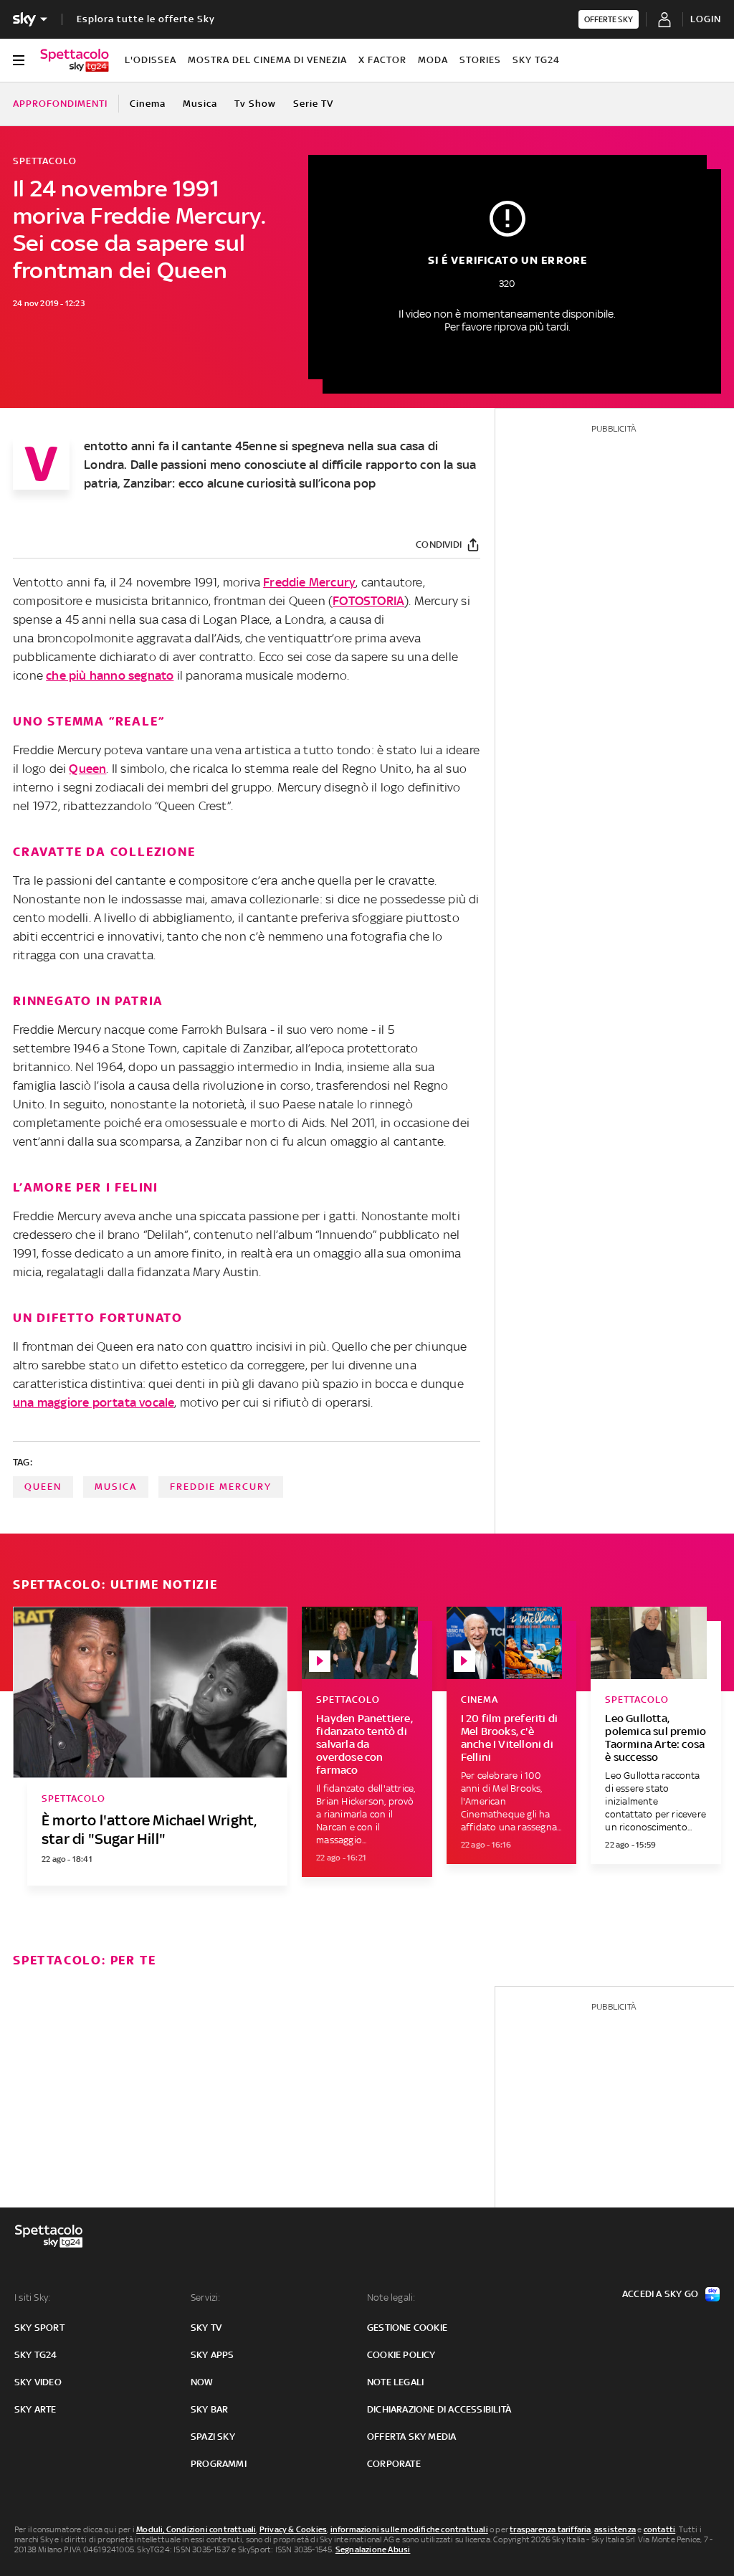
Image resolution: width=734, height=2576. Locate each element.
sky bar (209, 2409)
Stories (480, 60)
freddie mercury (221, 1487)
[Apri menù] (19, 60)
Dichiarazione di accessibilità (439, 2409)
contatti (660, 2529)
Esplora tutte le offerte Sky (146, 19)
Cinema (148, 104)
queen (43, 1487)
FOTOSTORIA (368, 601)
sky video (38, 2382)
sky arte (35, 2409)
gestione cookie (407, 2328)
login (706, 19)
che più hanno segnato (110, 675)
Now (202, 2382)
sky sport (39, 2328)
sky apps (213, 2355)
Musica (200, 104)
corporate (394, 2464)
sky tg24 (36, 2355)
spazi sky (213, 2437)
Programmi (219, 2464)
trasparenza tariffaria (550, 2529)
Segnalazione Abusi (373, 2549)
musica (116, 1487)
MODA (433, 60)
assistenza (615, 2529)
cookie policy (401, 2355)
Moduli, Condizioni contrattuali (196, 2529)
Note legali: (391, 2297)
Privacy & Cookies (293, 2529)
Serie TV (313, 104)
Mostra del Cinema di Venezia (267, 60)
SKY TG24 (536, 60)
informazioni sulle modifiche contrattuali (409, 2529)
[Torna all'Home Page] (75, 60)
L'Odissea (151, 60)
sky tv (206, 2328)
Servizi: (206, 2297)
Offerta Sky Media (411, 2437)
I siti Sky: (32, 2297)
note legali (395, 2382)
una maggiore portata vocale (94, 1402)
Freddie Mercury (309, 582)
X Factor (382, 60)
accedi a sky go (660, 2294)
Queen (87, 769)
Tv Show (255, 104)
